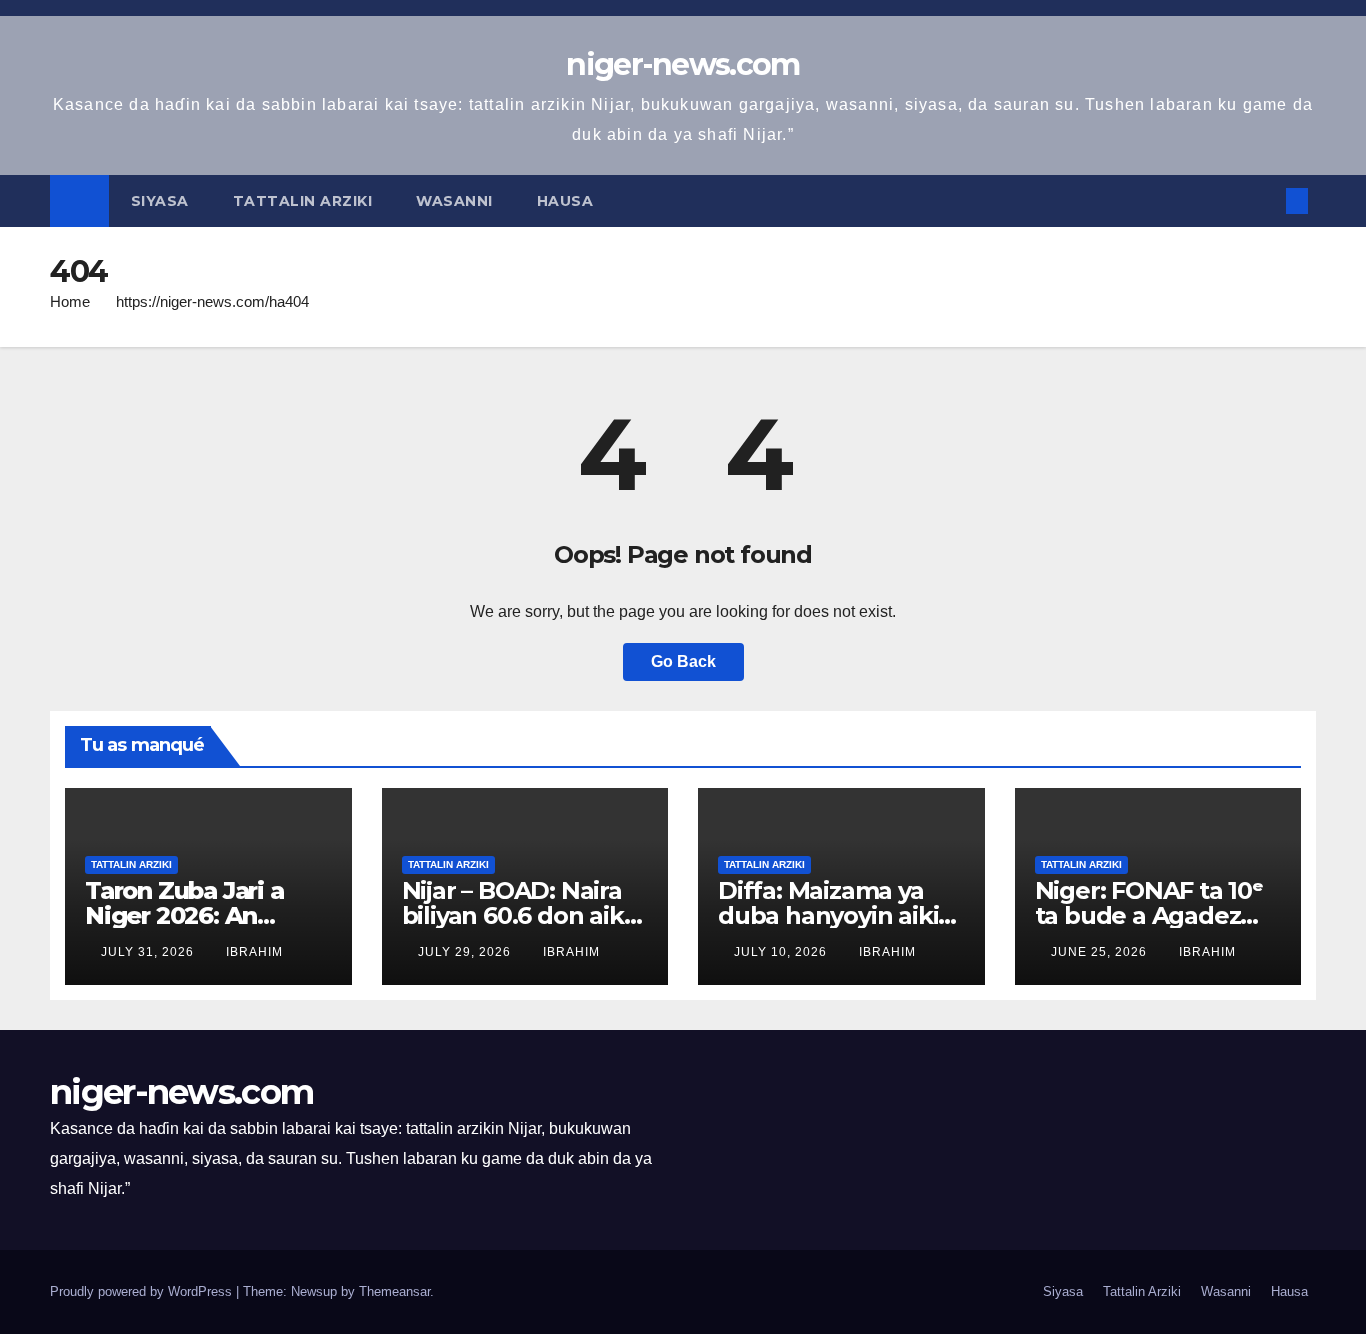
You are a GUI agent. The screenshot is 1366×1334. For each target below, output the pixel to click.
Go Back (683, 661)
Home (70, 301)
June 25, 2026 (1101, 952)
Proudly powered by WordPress (143, 1291)
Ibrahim (254, 952)
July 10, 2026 (782, 952)
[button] (1264, 200)
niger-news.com (682, 64)
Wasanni (454, 201)
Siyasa (160, 201)
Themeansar (394, 1291)
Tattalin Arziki (303, 201)
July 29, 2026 (466, 952)
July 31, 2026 (149, 952)
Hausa (567, 201)
